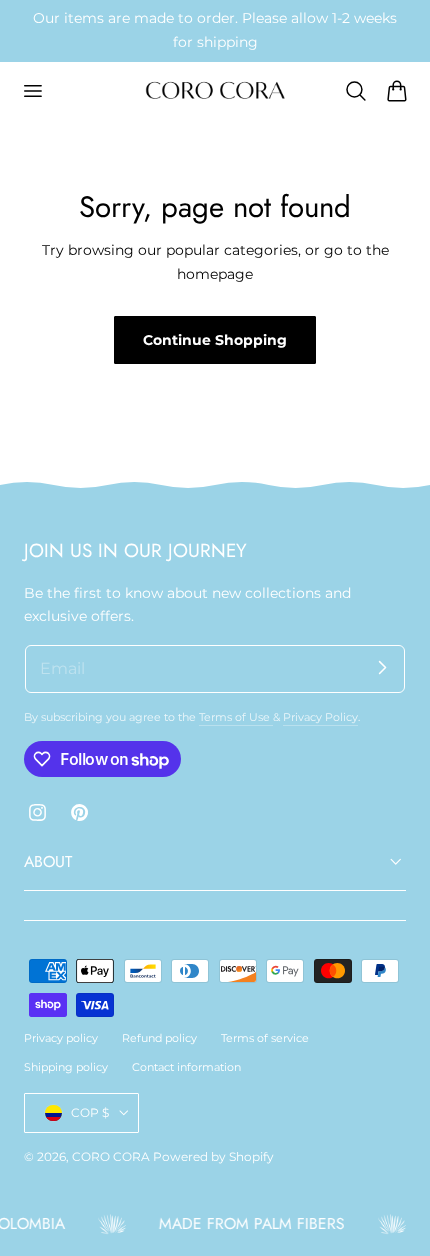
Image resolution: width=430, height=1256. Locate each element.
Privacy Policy (320, 717)
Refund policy (159, 1038)
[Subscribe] (382, 668)
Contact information (186, 1067)
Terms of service (265, 1038)
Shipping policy (66, 1067)
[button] (32, 91)
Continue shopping (215, 340)
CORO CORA (111, 1156)
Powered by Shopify (213, 1156)
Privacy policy (61, 1038)
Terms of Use (236, 717)
